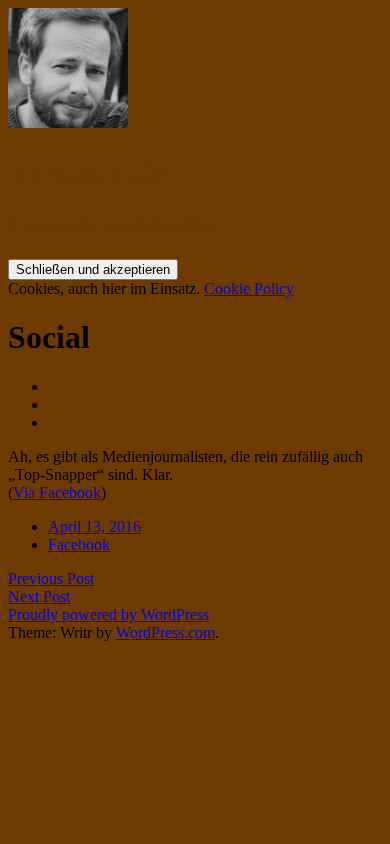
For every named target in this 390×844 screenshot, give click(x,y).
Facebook (79, 544)
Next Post (39, 596)
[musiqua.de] (68, 122)
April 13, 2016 (94, 526)
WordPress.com (165, 632)
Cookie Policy (249, 288)
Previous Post (51, 578)
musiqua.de (87, 171)
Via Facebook (57, 492)
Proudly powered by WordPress (108, 614)
